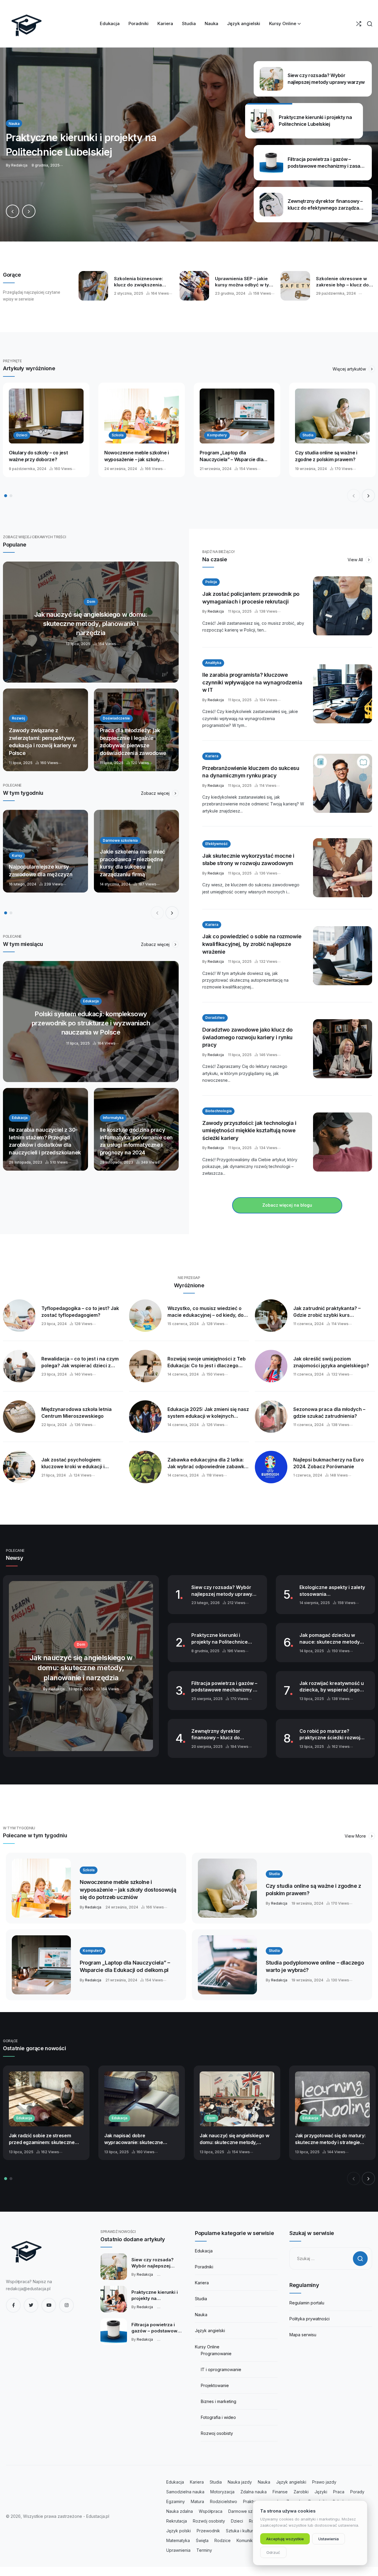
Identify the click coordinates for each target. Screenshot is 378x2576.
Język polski (179, 2531)
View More (356, 1836)
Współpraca (211, 2511)
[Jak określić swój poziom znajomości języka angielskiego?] (271, 1366)
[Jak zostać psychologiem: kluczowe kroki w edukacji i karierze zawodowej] (19, 1467)
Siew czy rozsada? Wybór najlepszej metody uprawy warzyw (222, 1591)
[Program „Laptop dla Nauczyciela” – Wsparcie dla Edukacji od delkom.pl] (237, 416)
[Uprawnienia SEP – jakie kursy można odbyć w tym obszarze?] (194, 286)
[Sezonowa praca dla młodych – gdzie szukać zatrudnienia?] (271, 1417)
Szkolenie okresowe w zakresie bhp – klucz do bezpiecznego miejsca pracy (342, 282)
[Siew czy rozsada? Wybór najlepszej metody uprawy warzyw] (114, 2267)
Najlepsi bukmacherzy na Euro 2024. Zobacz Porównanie (329, 1463)
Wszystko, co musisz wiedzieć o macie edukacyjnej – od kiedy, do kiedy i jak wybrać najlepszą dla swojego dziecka (206, 1312)
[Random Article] (359, 24)
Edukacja (24, 2118)
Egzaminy (176, 2501)
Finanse (280, 2492)
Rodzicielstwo (224, 2501)
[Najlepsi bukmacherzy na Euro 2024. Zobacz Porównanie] (271, 1467)
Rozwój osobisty (209, 2521)
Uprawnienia (178, 2550)
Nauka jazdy (240, 2482)
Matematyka (178, 2540)
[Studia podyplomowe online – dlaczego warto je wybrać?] (227, 1965)
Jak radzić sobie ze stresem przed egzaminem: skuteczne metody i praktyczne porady (42, 2139)
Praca (339, 2492)
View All (356, 560)
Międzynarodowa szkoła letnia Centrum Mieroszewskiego (76, 1413)
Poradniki (204, 2267)
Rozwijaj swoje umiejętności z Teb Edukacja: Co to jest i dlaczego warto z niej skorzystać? (207, 1362)
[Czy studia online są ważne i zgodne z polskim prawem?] (332, 416)
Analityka (213, 663)
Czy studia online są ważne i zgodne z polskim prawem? (326, 456)
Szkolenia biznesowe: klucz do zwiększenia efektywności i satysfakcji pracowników (143, 282)
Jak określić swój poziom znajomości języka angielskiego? (331, 1362)
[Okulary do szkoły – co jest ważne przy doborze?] (46, 416)
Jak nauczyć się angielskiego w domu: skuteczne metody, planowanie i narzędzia (234, 2139)
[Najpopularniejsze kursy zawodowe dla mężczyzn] (45, 851)
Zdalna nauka (254, 2492)
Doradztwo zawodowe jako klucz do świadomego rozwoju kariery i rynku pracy (247, 1037)
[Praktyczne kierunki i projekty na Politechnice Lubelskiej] (114, 2299)
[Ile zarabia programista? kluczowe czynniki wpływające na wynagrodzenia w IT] (343, 694)
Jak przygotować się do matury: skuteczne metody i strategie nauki (330, 2139)
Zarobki (301, 2492)
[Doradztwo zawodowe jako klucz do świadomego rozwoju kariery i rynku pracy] (343, 1049)
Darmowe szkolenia (247, 2511)
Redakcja (216, 611)
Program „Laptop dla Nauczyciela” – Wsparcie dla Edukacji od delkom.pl (231, 456)
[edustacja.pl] (27, 24)
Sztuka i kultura (241, 2531)
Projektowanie (215, 2385)
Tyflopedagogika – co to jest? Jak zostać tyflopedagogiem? (80, 1312)
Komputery (217, 435)
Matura (197, 2501)
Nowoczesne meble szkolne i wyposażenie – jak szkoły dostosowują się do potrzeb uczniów (137, 456)
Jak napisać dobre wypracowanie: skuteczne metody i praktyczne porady (136, 2139)
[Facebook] (13, 2305)
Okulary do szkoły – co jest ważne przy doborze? (38, 456)
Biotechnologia (218, 1111)
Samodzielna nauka (185, 2492)
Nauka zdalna (180, 2511)
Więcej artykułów (350, 369)
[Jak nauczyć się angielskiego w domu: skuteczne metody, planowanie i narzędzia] (91, 622)
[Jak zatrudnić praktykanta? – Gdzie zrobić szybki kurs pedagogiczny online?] (271, 1316)
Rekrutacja (177, 2521)
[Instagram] (66, 2305)
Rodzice (223, 2540)
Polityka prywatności (309, 2319)
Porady (357, 2492)
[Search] (370, 24)
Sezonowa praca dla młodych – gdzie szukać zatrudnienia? (329, 1413)
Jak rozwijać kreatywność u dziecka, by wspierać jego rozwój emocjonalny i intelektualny (332, 1687)
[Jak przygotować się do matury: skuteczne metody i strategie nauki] (332, 2099)
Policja (211, 582)
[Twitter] (31, 2305)
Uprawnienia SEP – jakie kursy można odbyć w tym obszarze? (244, 282)
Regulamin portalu (307, 2303)
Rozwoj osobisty (217, 2433)
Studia (308, 435)
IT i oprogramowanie (221, 2369)
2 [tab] (11, 496)
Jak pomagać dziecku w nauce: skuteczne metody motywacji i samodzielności (331, 1639)
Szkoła (118, 435)
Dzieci (22, 435)
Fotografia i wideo (218, 2417)
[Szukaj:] (331, 2258)
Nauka (201, 2315)
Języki (321, 2492)
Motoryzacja (222, 2492)
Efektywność (216, 844)
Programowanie (216, 2354)
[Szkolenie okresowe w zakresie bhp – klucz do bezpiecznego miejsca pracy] (295, 286)
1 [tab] (6, 496)
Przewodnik (208, 2531)
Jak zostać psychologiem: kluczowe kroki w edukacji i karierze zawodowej (73, 1463)
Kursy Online (207, 2347)
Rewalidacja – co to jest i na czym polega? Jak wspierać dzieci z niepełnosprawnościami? (80, 1362)
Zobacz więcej (156, 793)
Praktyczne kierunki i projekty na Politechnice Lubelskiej (220, 1639)
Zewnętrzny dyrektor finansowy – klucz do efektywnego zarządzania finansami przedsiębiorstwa (224, 1735)
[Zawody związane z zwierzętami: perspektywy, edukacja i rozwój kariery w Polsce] (45, 730)
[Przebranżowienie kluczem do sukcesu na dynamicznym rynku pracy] (343, 783)
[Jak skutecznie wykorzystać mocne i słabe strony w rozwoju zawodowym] (343, 868)
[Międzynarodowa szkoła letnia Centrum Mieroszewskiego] (19, 1417)
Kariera (212, 756)
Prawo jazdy (324, 2482)
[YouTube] (49, 2305)
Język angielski (210, 2331)
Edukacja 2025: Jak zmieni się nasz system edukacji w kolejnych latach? (208, 1413)
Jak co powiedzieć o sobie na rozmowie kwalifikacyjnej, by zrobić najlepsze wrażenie (252, 944)
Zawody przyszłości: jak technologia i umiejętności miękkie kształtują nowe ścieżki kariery (249, 1130)
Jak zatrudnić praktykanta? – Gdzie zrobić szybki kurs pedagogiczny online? (327, 1312)
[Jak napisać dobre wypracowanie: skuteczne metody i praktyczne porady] (142, 2099)
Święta (202, 2540)
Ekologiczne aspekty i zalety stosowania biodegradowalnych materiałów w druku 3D (332, 1591)
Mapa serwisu (303, 2335)
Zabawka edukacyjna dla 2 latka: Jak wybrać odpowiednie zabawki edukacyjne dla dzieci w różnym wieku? (206, 1463)
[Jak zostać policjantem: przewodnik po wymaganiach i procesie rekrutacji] (343, 606)
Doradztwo (215, 1018)
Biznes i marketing (219, 2401)
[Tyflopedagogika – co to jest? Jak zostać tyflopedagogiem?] (19, 1316)
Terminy (204, 2550)
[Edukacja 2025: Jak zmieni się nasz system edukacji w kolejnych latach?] (145, 1417)
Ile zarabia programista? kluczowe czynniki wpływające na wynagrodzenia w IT (252, 682)
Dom (211, 2118)
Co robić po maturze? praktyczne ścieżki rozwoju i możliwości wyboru (333, 1735)
